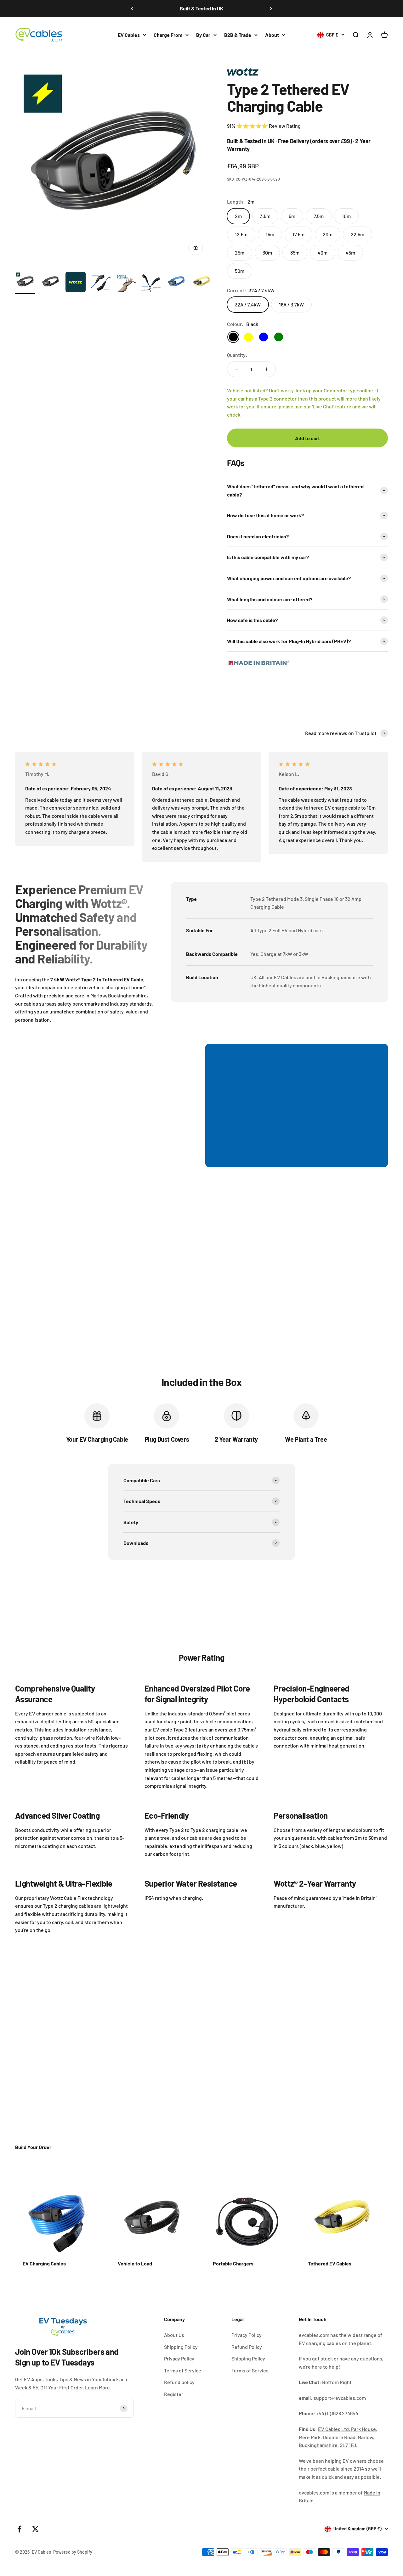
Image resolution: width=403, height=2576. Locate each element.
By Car (203, 35)
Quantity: (237, 355)
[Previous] (132, 8)
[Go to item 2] (50, 283)
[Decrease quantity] (236, 369)
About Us (174, 2335)
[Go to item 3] (76, 283)
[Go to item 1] (25, 283)
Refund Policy (247, 2347)
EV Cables (129, 35)
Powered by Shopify (73, 2552)
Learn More (97, 2387)
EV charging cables (320, 2343)
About (272, 35)
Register (174, 2394)
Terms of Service (183, 2370)
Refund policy (179, 2382)
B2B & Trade (238, 35)
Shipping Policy (181, 2347)
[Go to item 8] (201, 283)
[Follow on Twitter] (35, 2529)
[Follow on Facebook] (19, 2529)
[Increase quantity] (266, 369)
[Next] (271, 8)
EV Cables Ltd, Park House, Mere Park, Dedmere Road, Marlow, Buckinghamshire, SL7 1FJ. (338, 2437)
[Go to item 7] (176, 283)
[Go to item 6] (151, 283)
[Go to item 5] (126, 283)
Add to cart (307, 438)
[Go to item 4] (101, 283)
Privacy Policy (179, 2358)
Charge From (168, 35)
